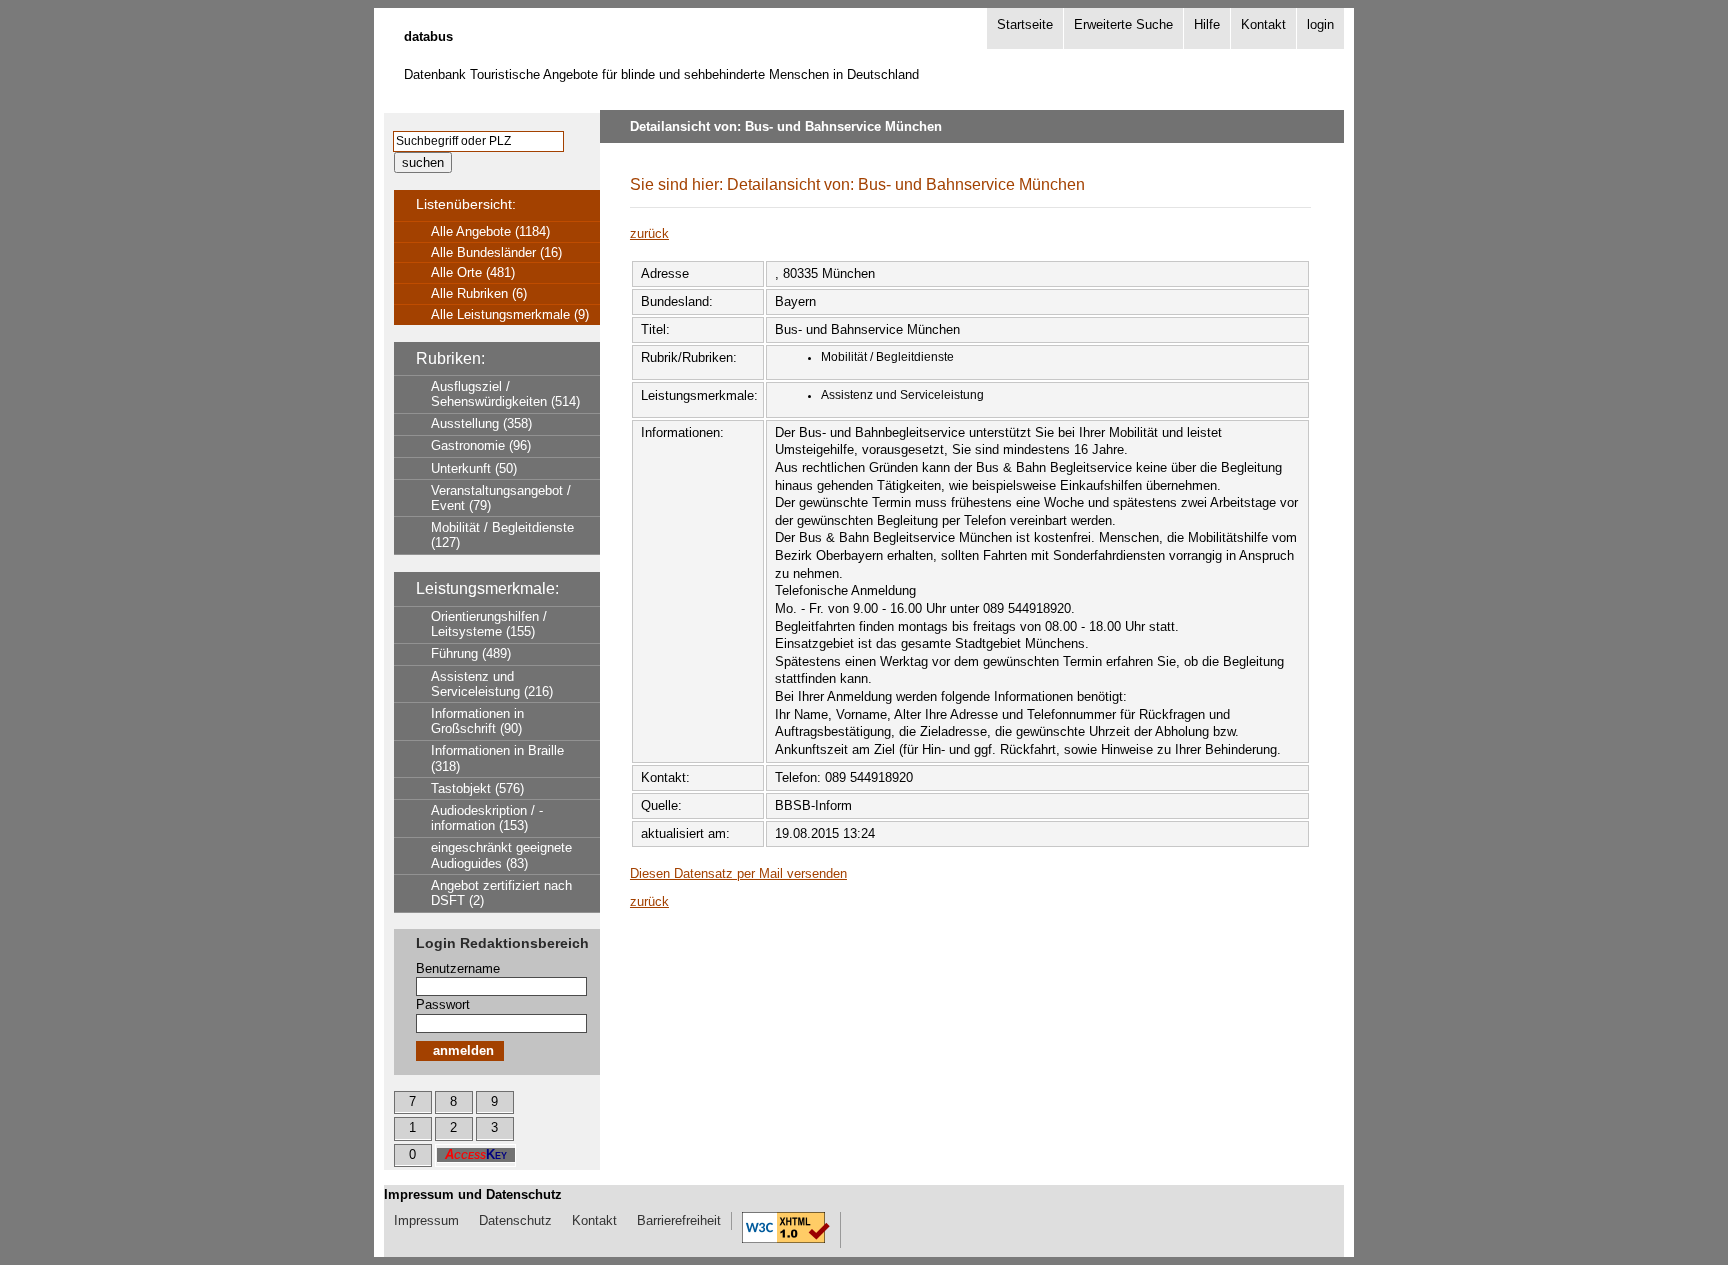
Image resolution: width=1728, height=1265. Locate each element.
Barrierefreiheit (679, 1220)
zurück (649, 233)
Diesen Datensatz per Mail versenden (738, 873)
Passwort (443, 1004)
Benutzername (458, 968)
